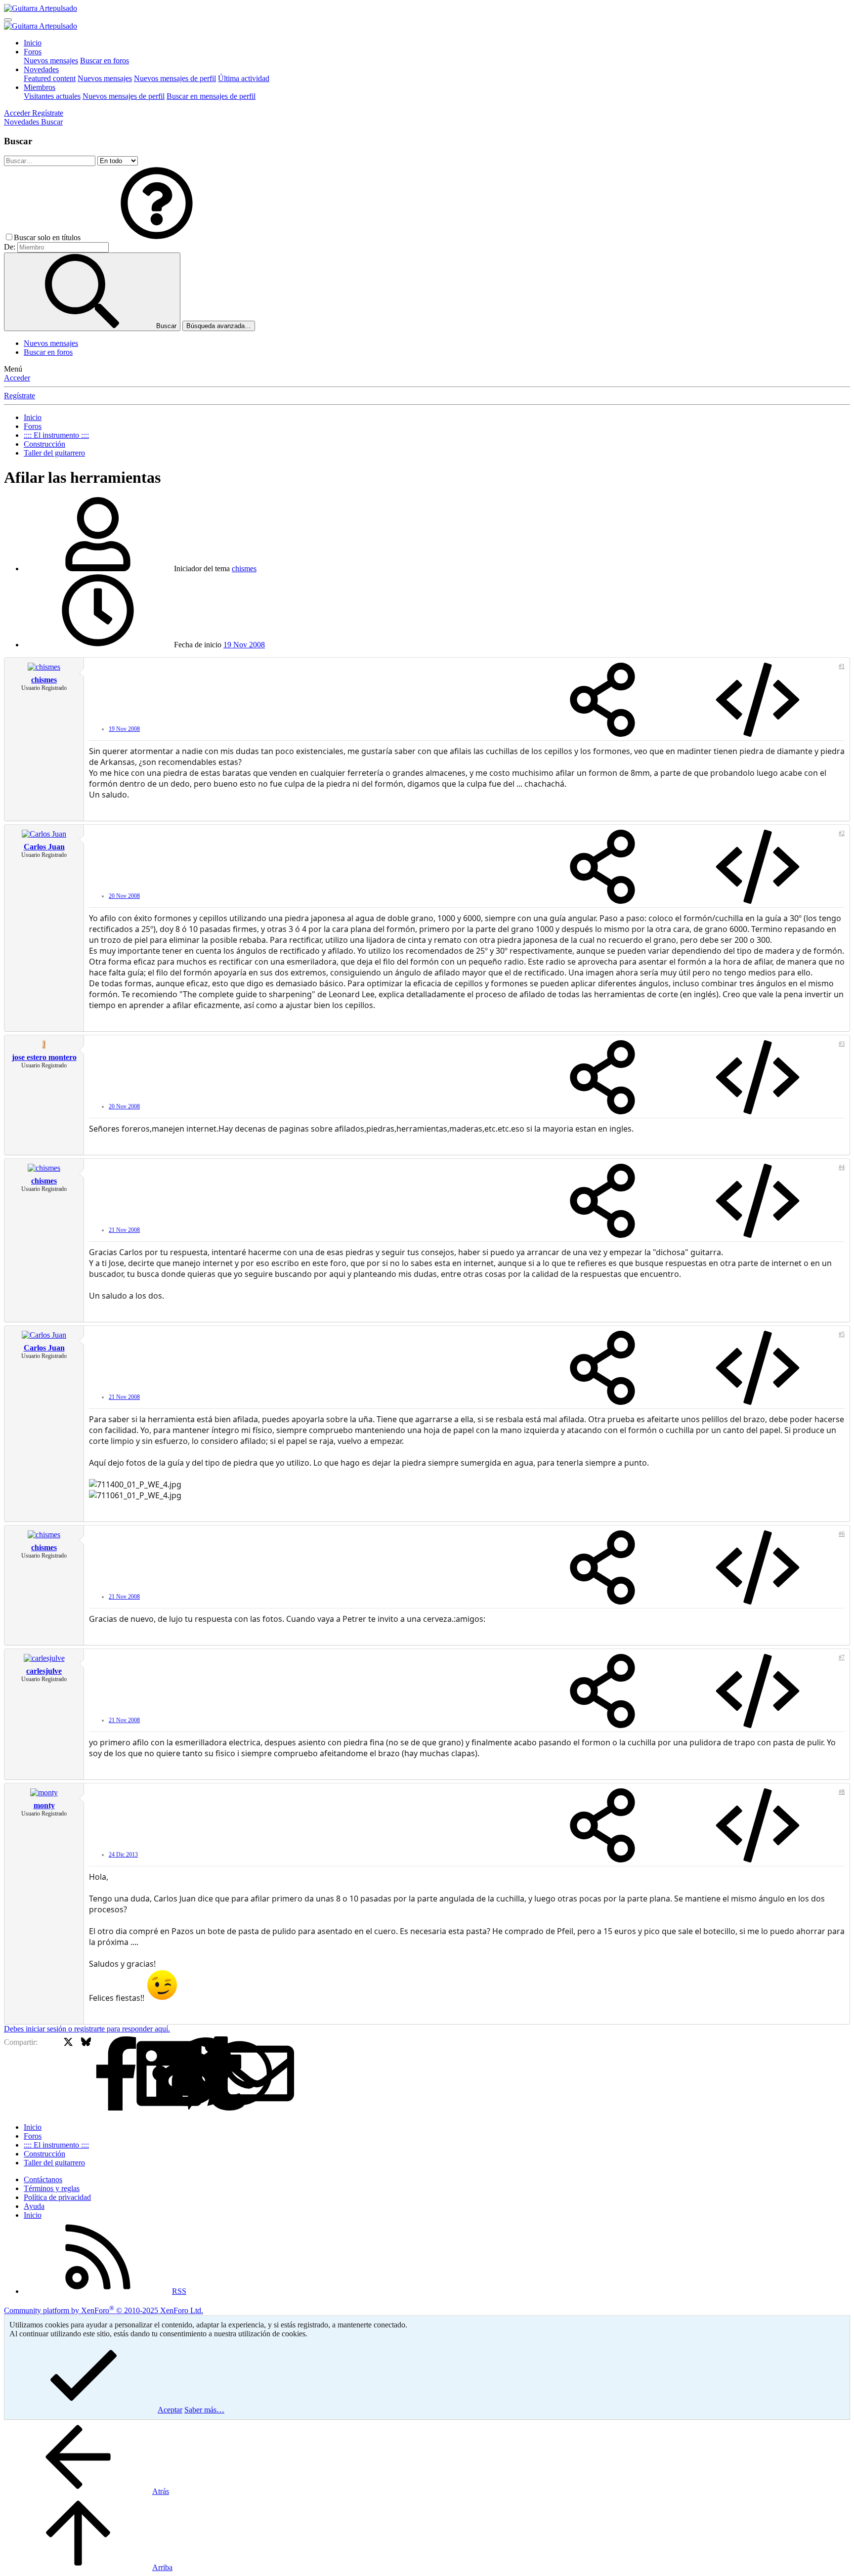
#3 (842, 1044)
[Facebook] (51, 2074)
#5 (842, 1334)
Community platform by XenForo (104, 2310)
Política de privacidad (57, 2197)
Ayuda (34, 2206)
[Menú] (8, 20)
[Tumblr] (156, 2074)
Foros (33, 52)
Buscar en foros (105, 61)
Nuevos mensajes (51, 61)
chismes (244, 569)
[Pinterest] (139, 2074)
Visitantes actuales (52, 96)
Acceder (17, 378)
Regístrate (20, 396)
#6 (842, 1534)
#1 (842, 666)
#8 (842, 1792)
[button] (157, 237)
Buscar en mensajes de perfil (211, 96)
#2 (842, 833)
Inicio (33, 43)
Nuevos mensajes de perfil (175, 78)
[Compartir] (602, 701)
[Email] (192, 2074)
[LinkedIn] (104, 2074)
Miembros (40, 87)
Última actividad (244, 78)
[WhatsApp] (174, 2074)
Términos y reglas (52, 2188)
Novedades (41, 69)
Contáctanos (43, 2179)
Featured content (50, 78)
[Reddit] (121, 2074)
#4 (842, 1167)
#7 (842, 1657)
